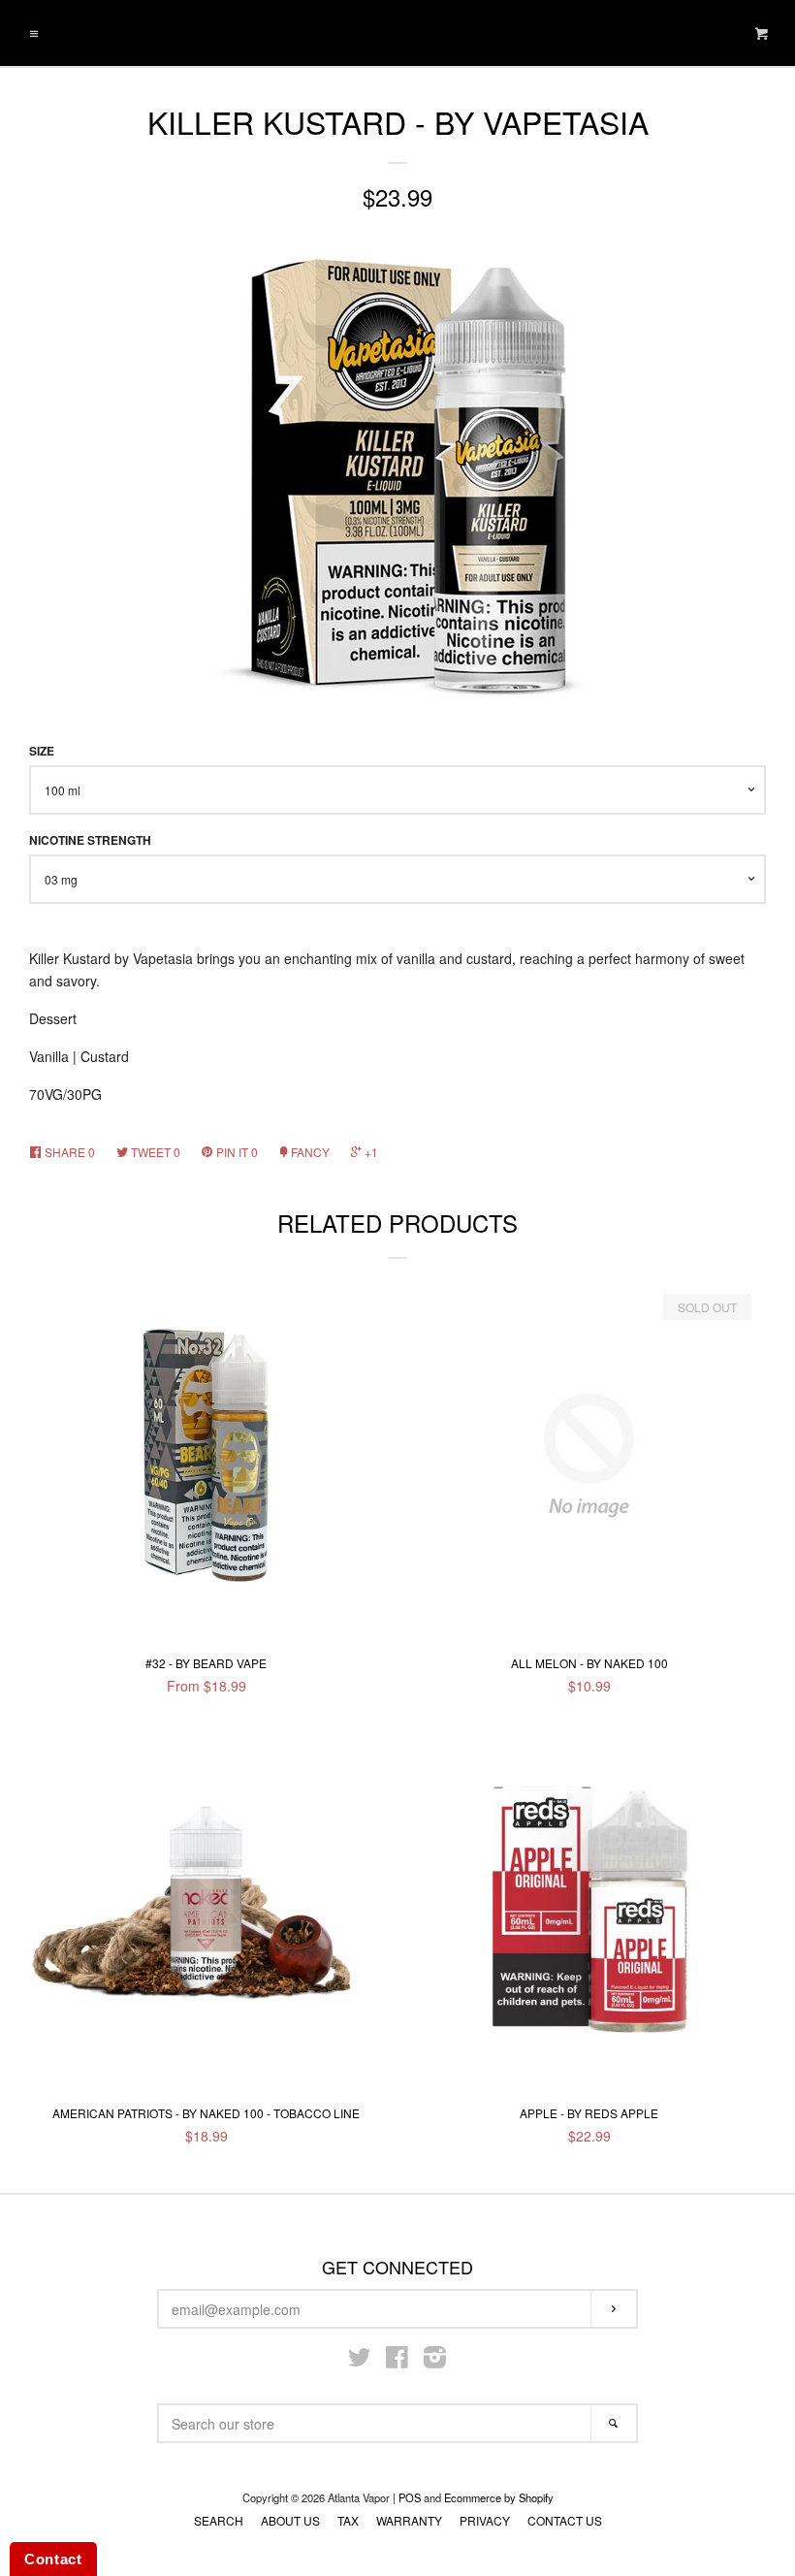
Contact (53, 2559)
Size (42, 751)
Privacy (485, 2520)
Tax (348, 2520)
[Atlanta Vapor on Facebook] (397, 2361)
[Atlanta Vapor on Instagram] (435, 2361)
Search (219, 2520)
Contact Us (565, 2520)
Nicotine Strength (90, 840)
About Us (290, 2520)
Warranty (409, 2520)
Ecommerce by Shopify (499, 2497)
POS (410, 2497)
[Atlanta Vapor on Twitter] (360, 2361)
